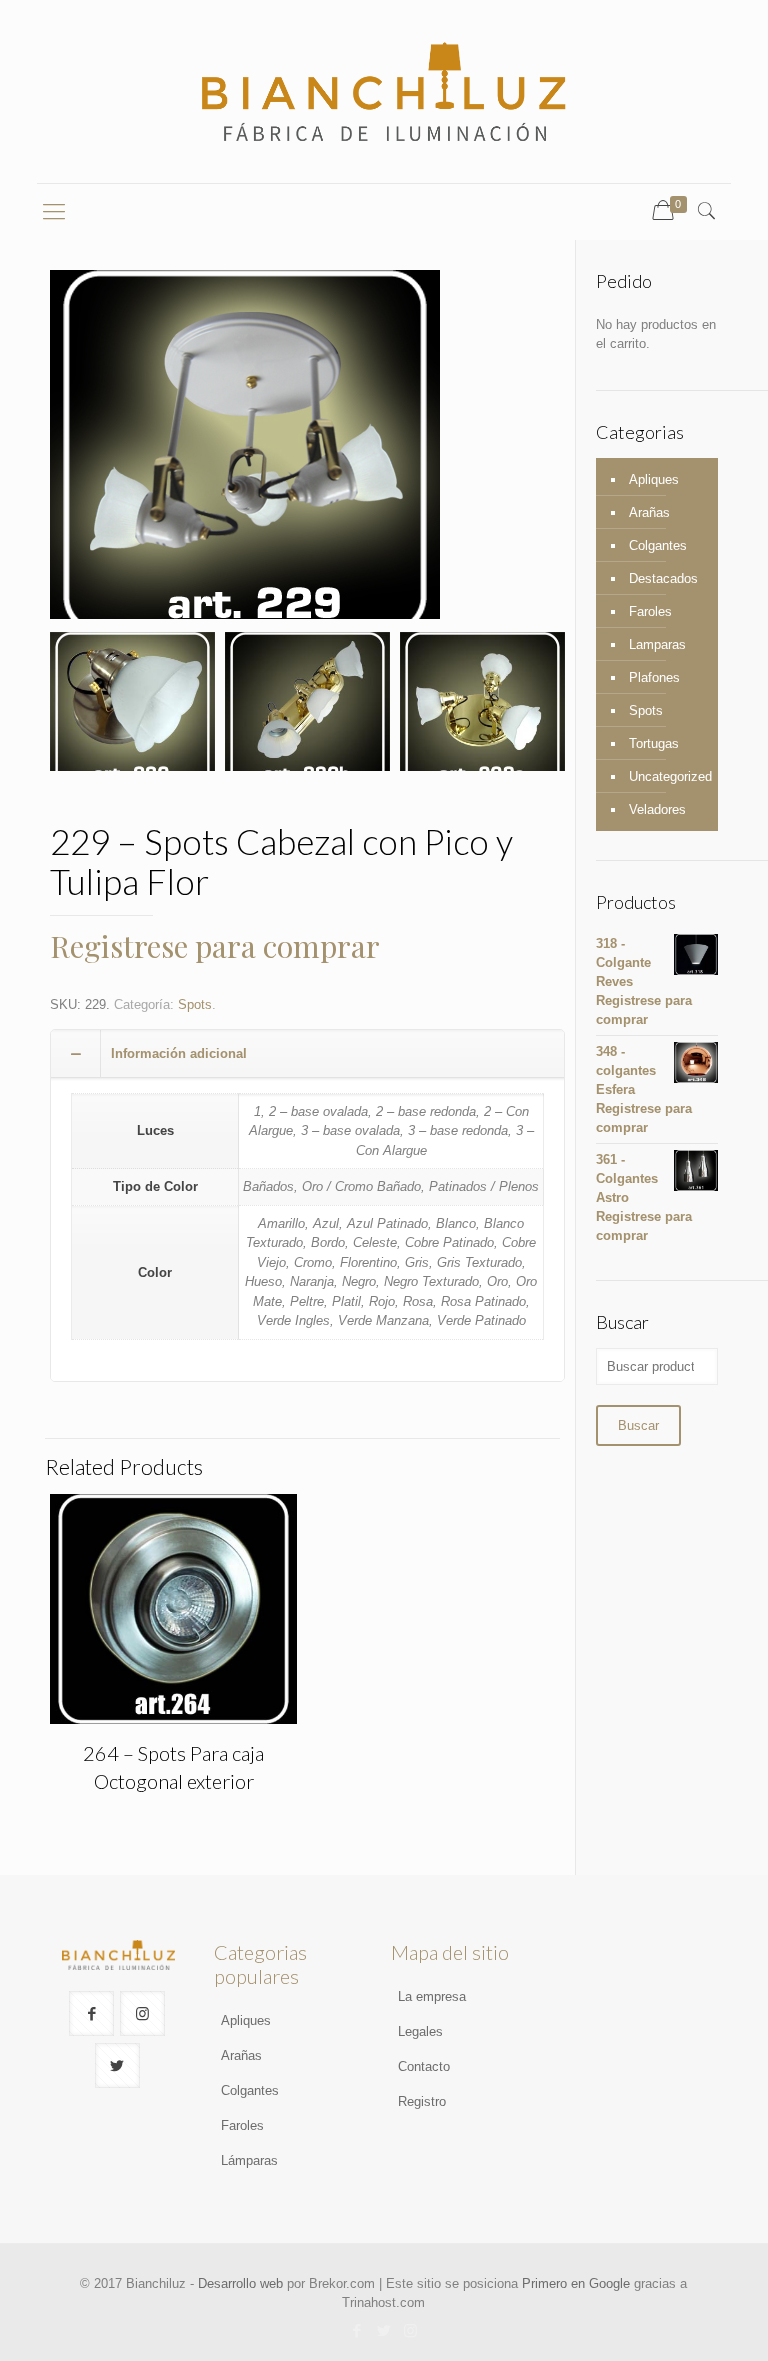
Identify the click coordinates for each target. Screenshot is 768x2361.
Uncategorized (668, 776)
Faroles (650, 611)
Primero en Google (576, 2283)
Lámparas (249, 2160)
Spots (195, 1004)
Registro (422, 2101)
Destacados (663, 578)
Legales (420, 2031)
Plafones (654, 677)
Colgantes (658, 545)
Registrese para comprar (215, 946)
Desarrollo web (240, 2283)
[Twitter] (383, 2330)
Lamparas (657, 644)
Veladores (657, 809)
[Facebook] (356, 2330)
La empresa (432, 1996)
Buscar (638, 1425)
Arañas (649, 512)
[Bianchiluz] (383, 91)
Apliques (654, 479)
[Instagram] (410, 2330)
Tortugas (654, 743)
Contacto (424, 2066)
